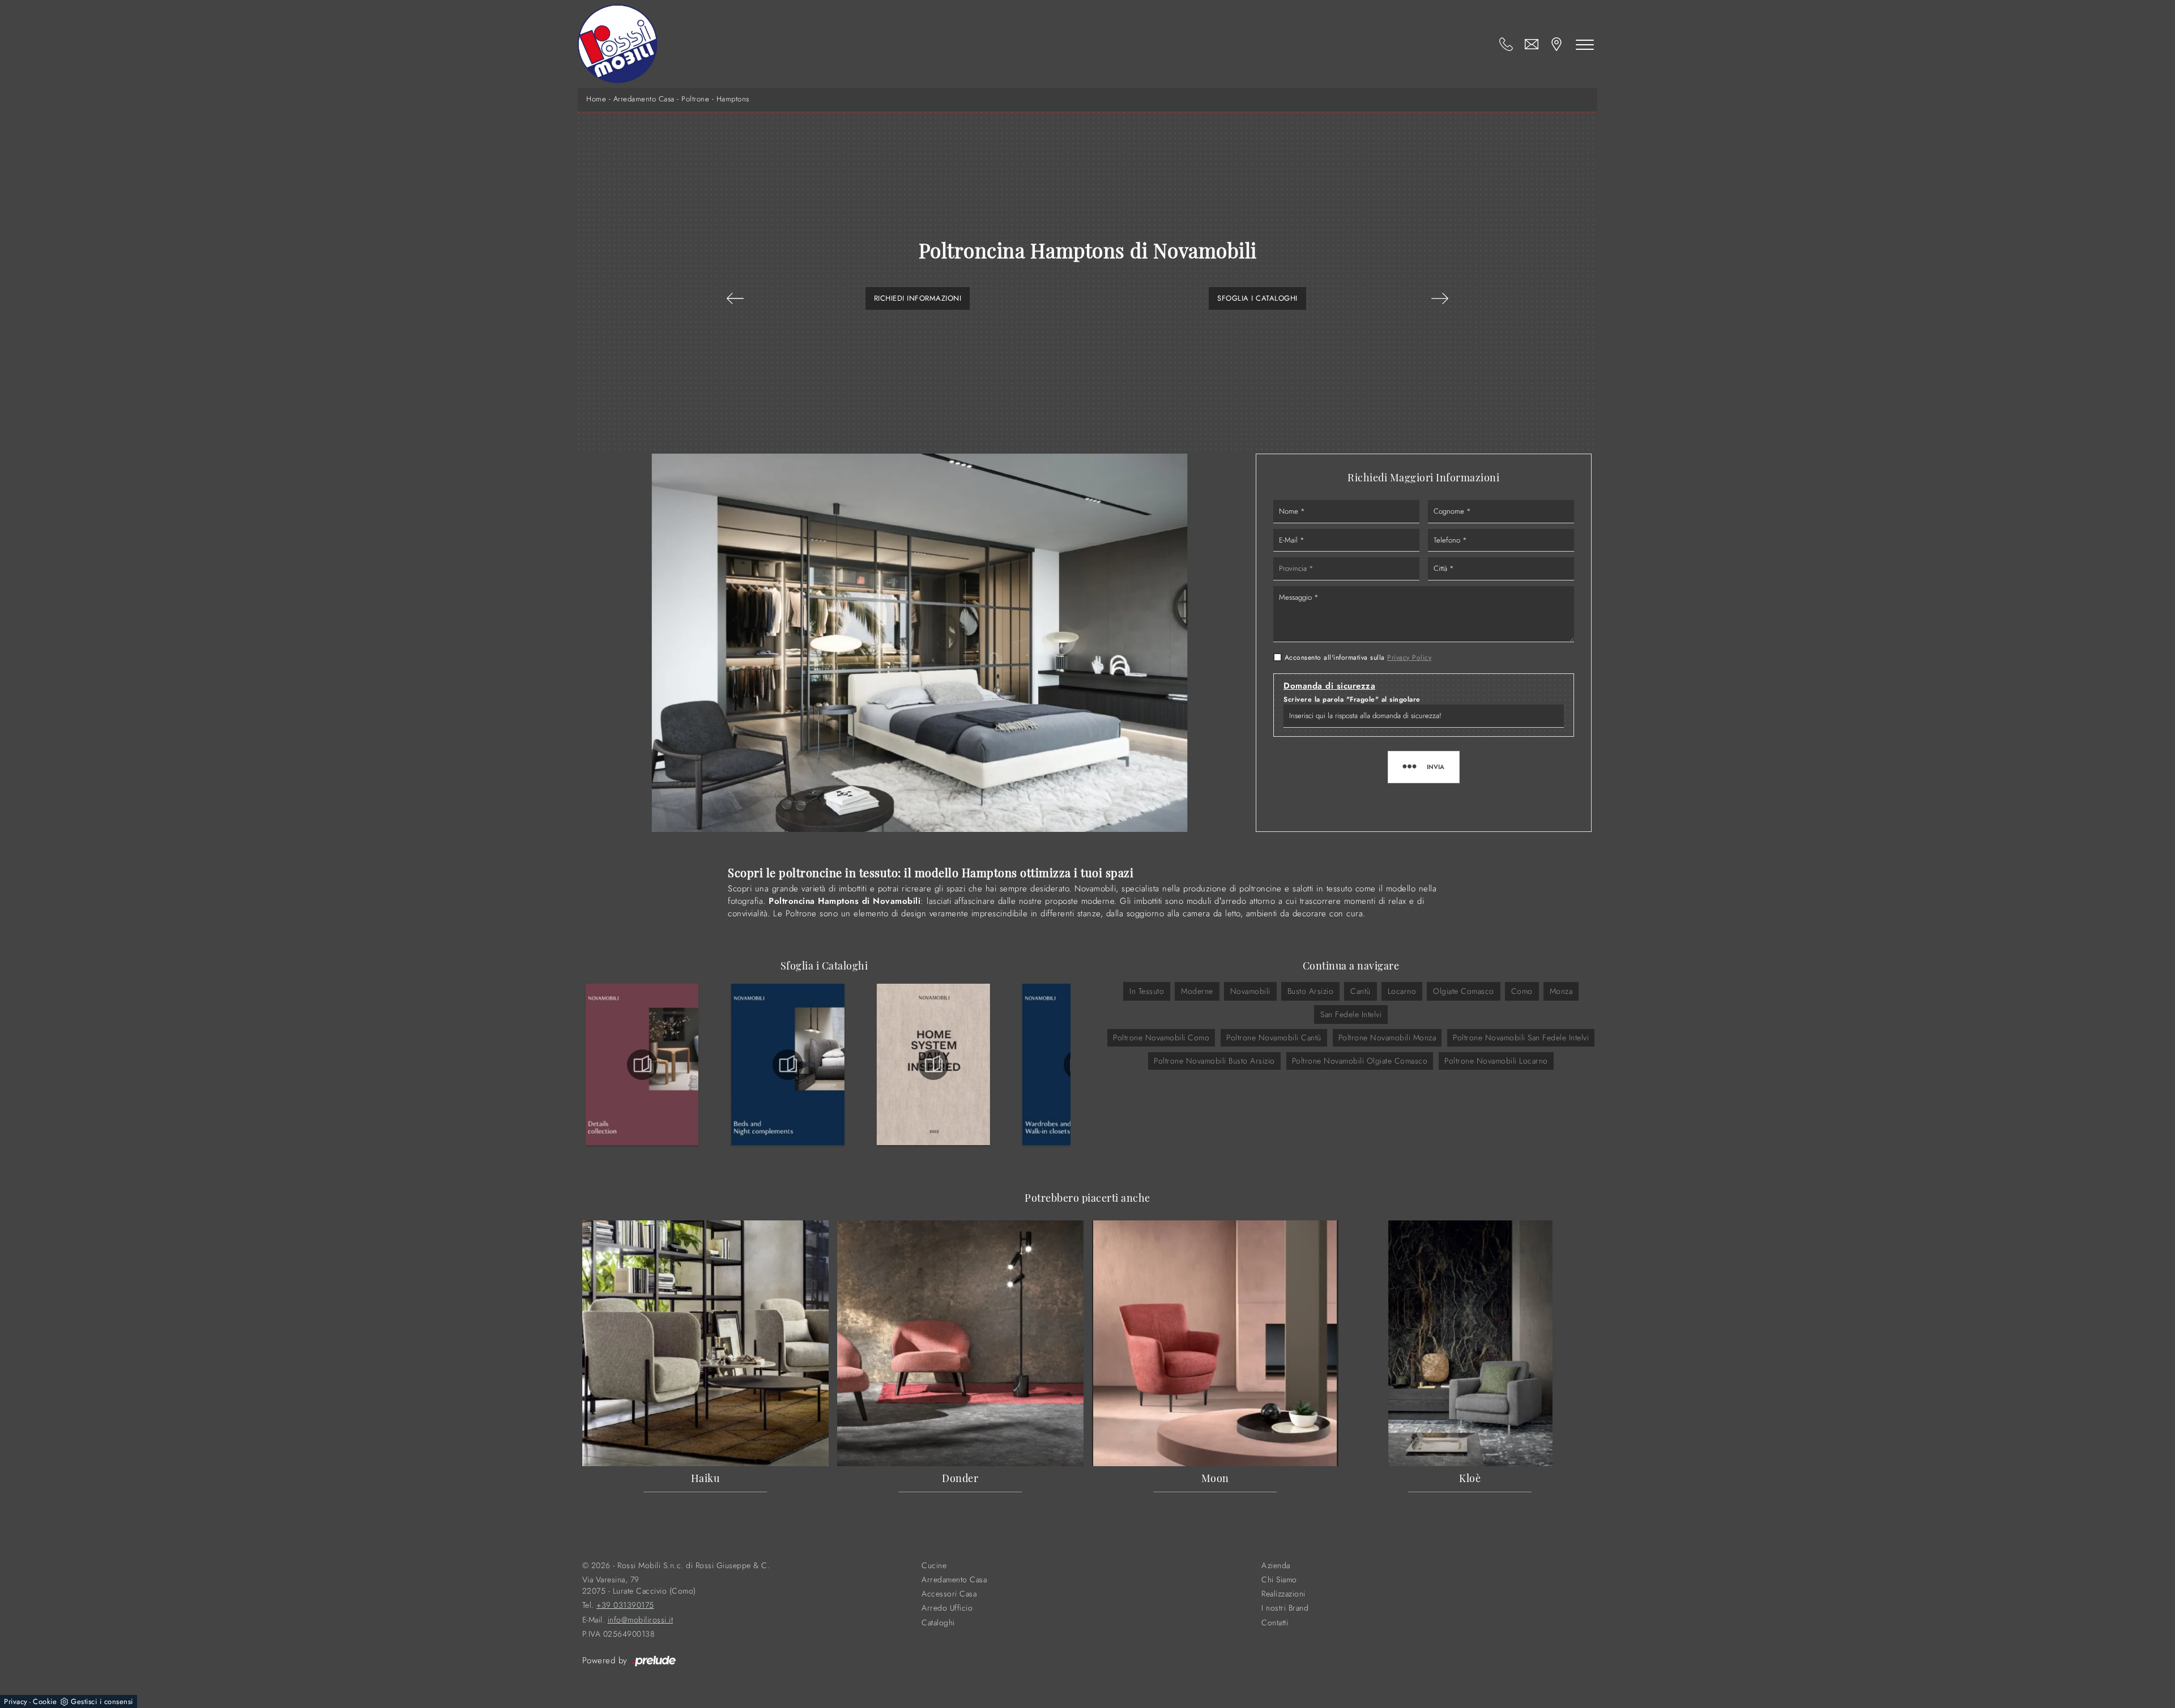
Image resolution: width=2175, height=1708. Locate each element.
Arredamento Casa (644, 99)
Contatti (1275, 1623)
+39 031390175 (625, 1605)
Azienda (1276, 1566)
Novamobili (1250, 991)
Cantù (1361, 991)
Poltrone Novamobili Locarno (1496, 1061)
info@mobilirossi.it (641, 1620)
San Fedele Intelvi (1351, 1014)
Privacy (16, 1701)
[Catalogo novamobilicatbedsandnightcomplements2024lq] (788, 1065)
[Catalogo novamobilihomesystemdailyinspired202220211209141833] (933, 1065)
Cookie (45, 1701)
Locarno (1402, 991)
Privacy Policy (1409, 657)
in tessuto (1147, 991)
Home (596, 99)
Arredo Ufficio (947, 1608)
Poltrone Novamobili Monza (1387, 1037)
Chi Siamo (1279, 1580)
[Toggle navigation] (1585, 44)
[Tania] (735, 298)
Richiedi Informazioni (918, 298)
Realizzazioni (1283, 1594)
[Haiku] (1440, 298)
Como (1522, 991)
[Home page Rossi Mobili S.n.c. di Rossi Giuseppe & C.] (617, 44)
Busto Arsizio (1311, 991)
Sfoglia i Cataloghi (1257, 298)
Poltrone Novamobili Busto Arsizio (1214, 1061)
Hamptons (733, 99)
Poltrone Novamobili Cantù (1274, 1037)
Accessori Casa (949, 1594)
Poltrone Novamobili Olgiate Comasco (1360, 1061)
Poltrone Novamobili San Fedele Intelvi (1521, 1037)
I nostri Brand (1285, 1608)
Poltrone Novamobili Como (1161, 1037)
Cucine (934, 1566)
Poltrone (695, 99)
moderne (1197, 991)
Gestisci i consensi (102, 1701)
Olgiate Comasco (1464, 991)
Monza (1561, 991)
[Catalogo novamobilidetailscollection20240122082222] (642, 1065)
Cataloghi (938, 1623)
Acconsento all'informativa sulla (1358, 657)
